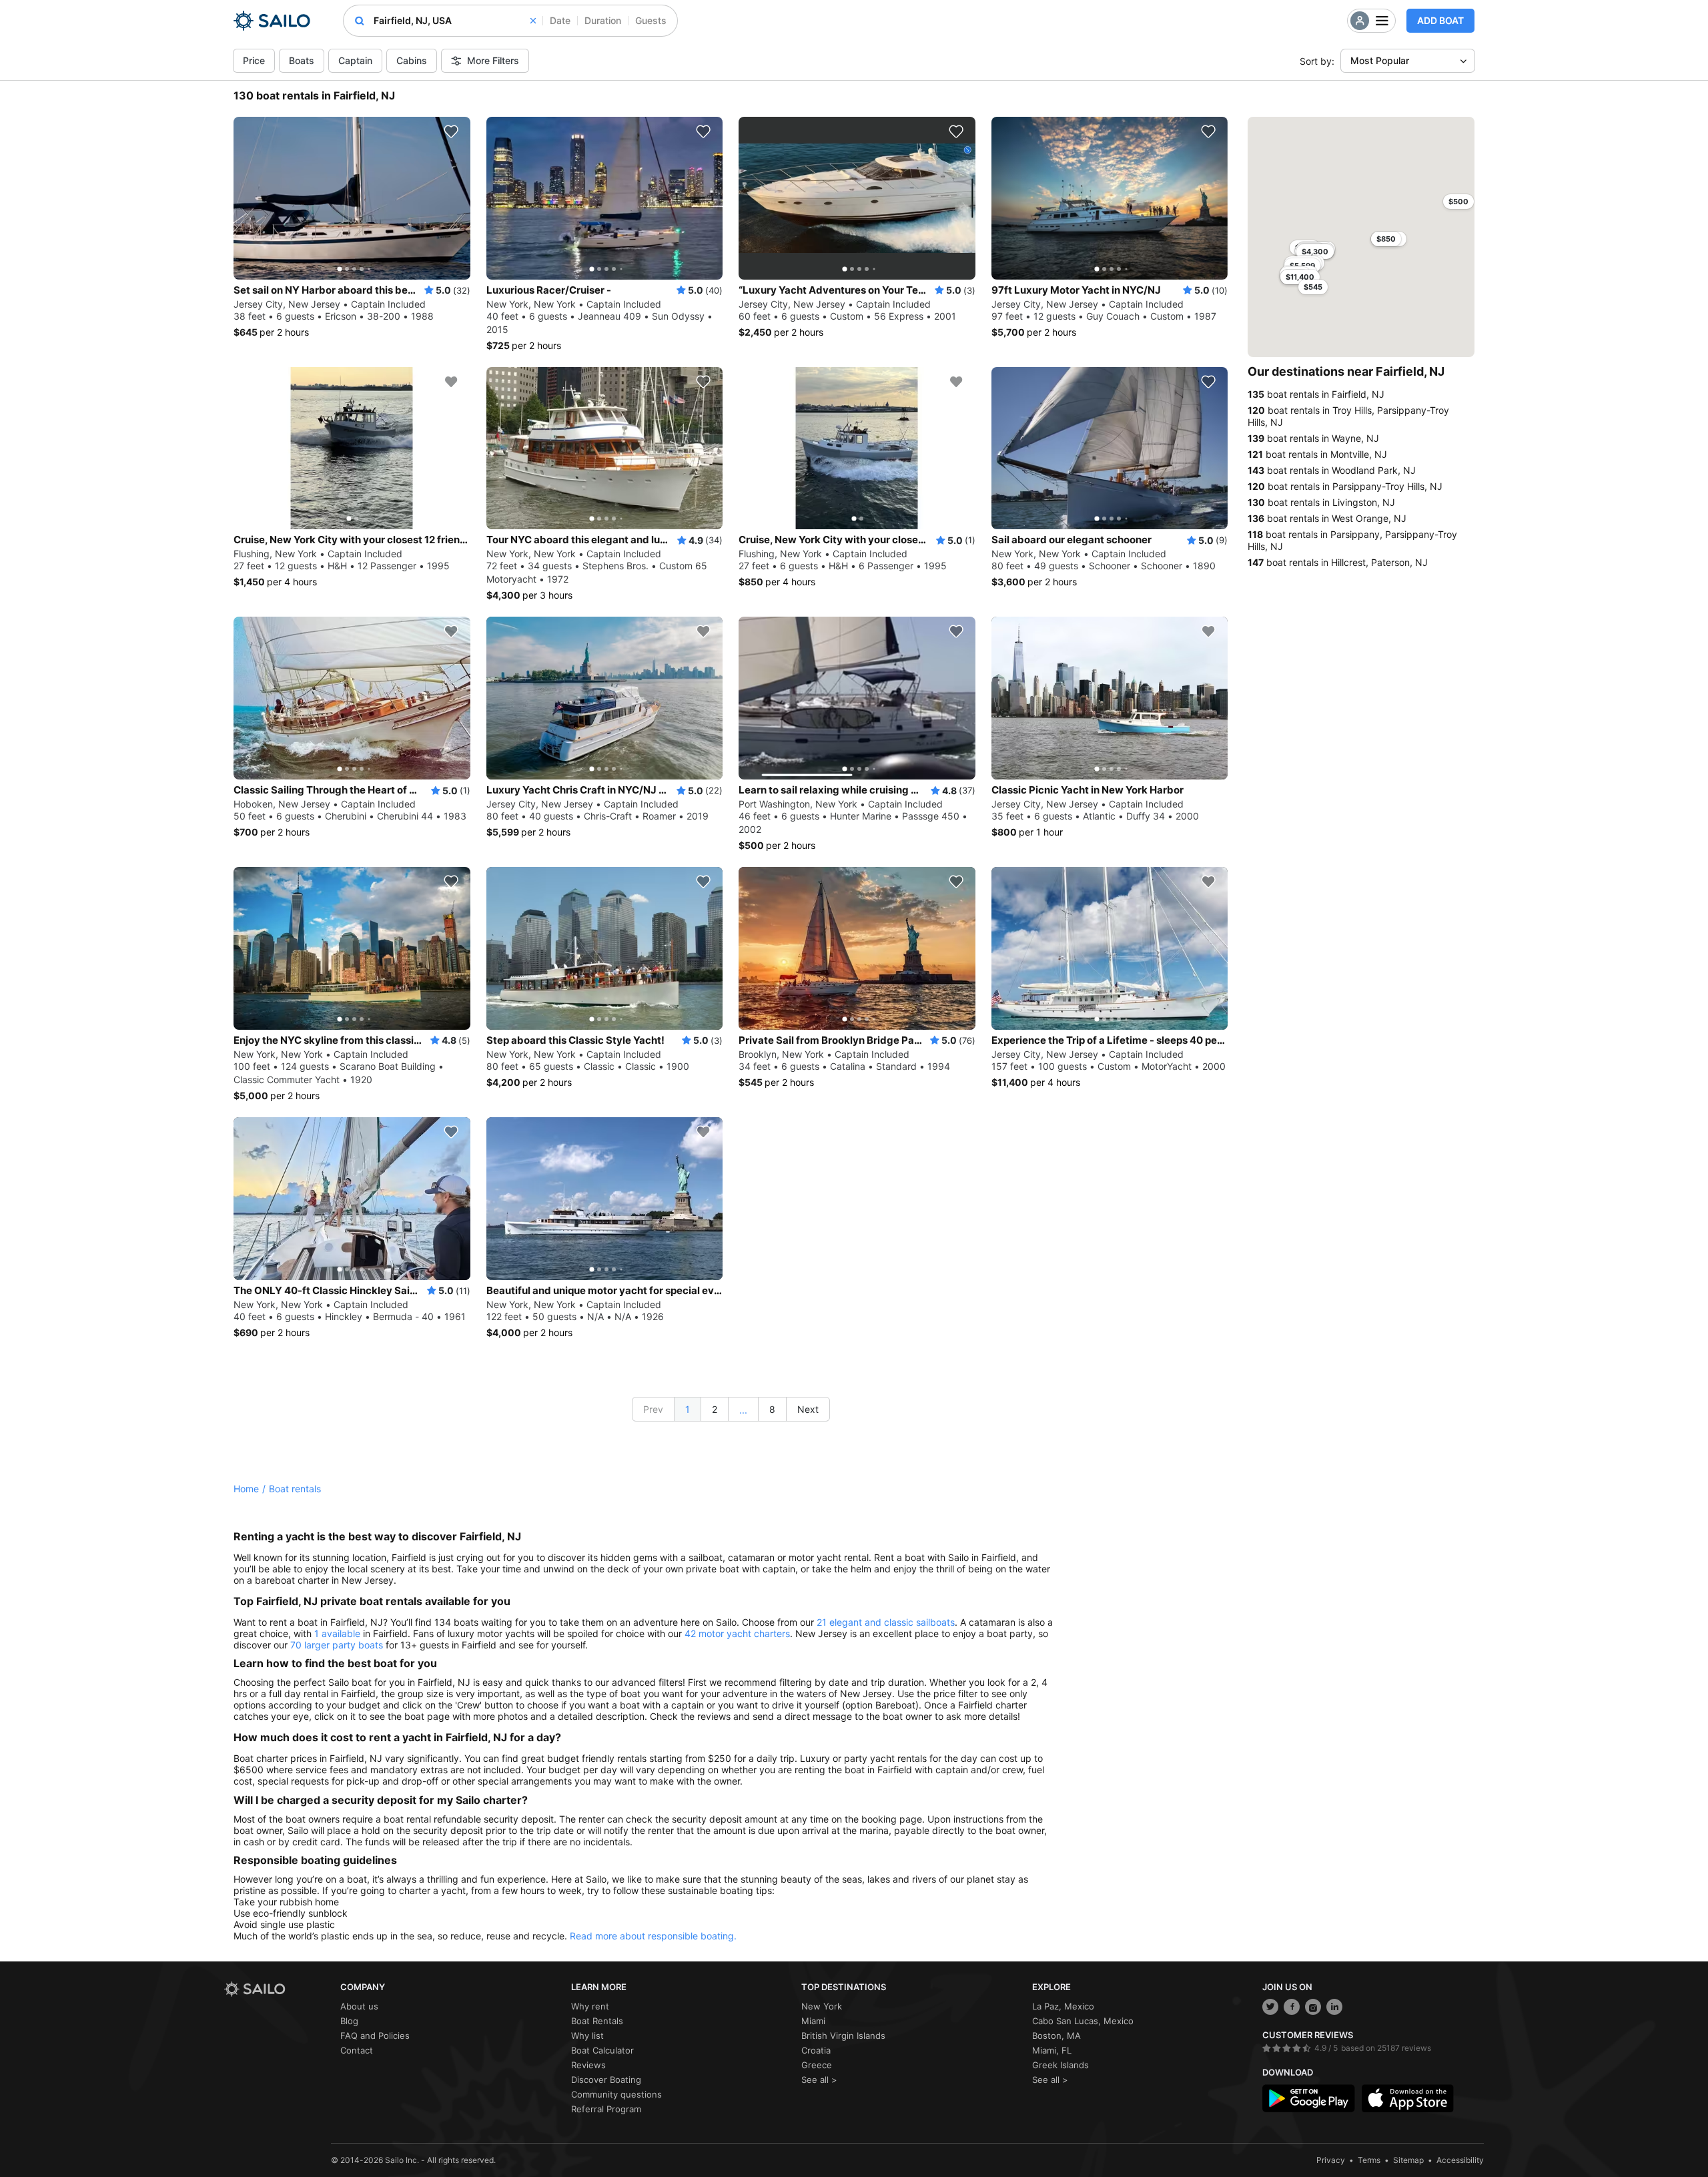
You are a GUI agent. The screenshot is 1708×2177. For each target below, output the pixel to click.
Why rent (590, 2006)
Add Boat (1440, 20)
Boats (302, 60)
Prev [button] (653, 1409)
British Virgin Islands (843, 2036)
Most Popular (1380, 60)
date (560, 20)
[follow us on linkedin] (1334, 2007)
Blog (349, 2021)
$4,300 (1315, 252)
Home (246, 1489)
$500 (1458, 202)
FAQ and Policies (375, 2036)
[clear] (533, 21)
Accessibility (1460, 2160)
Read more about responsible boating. (653, 1936)
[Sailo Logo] (272, 21)
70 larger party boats (337, 1645)
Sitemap (1408, 2160)
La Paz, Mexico (1063, 2006)
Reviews (588, 2065)
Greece (817, 2065)
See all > (819, 2080)
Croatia (816, 2050)
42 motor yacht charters (737, 1633)
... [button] (743, 1410)
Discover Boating (606, 2080)
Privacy (1331, 2160)
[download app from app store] (1408, 2098)
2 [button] (715, 1409)
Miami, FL (1052, 2050)
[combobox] (455, 21)
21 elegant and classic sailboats (886, 1622)
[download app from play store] (1308, 2098)
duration (603, 20)
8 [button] (772, 1409)
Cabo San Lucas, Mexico (1083, 2021)
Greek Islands (1060, 2065)
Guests (651, 20)
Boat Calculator (602, 2050)
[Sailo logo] (278, 1989)
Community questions (616, 2094)
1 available (337, 1633)
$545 (1313, 287)
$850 (1386, 239)
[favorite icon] (451, 131)
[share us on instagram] (1313, 2007)
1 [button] (688, 1409)
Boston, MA (1056, 2036)
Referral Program (606, 2109)
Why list (587, 2036)
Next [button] (808, 1409)
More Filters (493, 60)
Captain (355, 60)
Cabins (412, 60)
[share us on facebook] (1292, 2007)
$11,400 (1300, 277)
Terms (1369, 2160)
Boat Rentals (597, 2021)
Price (254, 60)
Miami (813, 2021)
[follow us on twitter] (1270, 2007)
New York (822, 2006)
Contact (357, 2050)
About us (359, 2006)
